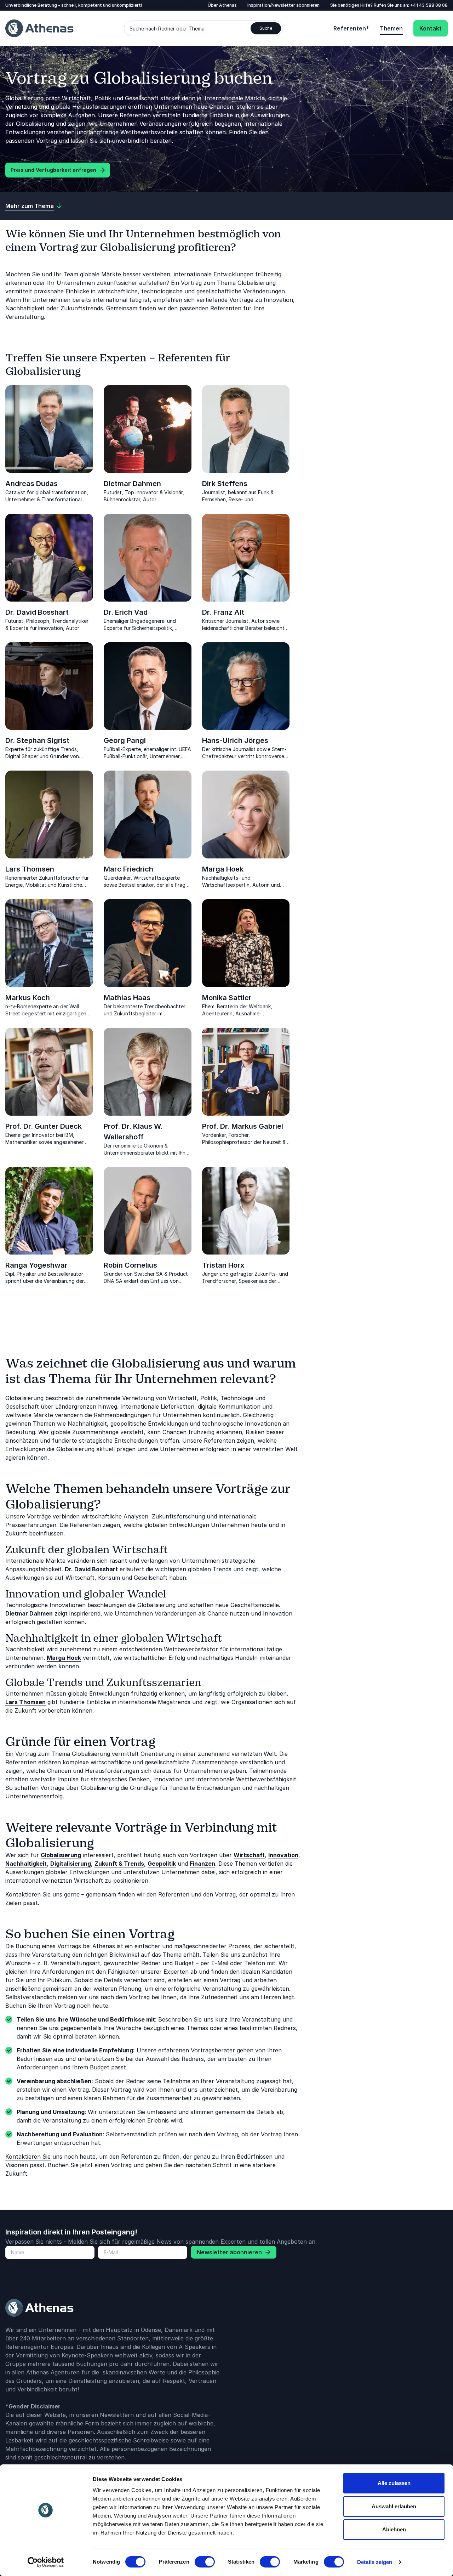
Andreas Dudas (31, 484)
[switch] (205, 2562)
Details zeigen (375, 2562)
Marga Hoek (223, 869)
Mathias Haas (127, 998)
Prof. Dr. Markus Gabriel (243, 1126)
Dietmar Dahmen (132, 484)
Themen (391, 28)
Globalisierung (61, 1855)
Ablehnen (394, 2529)
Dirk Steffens (225, 484)
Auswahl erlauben (394, 2506)
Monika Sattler (227, 998)
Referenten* (351, 28)
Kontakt (431, 28)
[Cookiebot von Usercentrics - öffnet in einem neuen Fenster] (46, 2562)
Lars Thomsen (30, 869)
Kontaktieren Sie (28, 2157)
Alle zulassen (394, 2483)
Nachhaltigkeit (26, 1864)
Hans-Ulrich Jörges (235, 740)
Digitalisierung (71, 1864)
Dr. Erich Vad (126, 612)
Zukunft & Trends (119, 1864)
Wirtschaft (249, 1855)
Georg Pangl (125, 740)
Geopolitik (162, 1864)
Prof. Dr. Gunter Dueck (44, 1126)
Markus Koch (28, 998)
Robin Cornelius (130, 1265)
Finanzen (202, 1864)
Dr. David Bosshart (37, 612)
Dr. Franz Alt (223, 612)
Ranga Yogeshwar (36, 1265)
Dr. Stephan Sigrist (37, 740)
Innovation (283, 1855)
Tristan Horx (223, 1265)
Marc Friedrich (128, 869)
